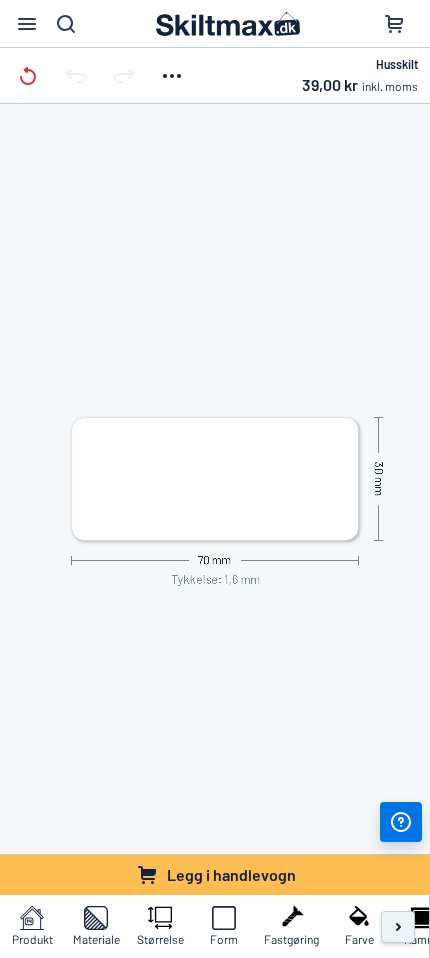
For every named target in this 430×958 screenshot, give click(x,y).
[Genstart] (28, 75)
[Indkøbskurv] (394, 24)
